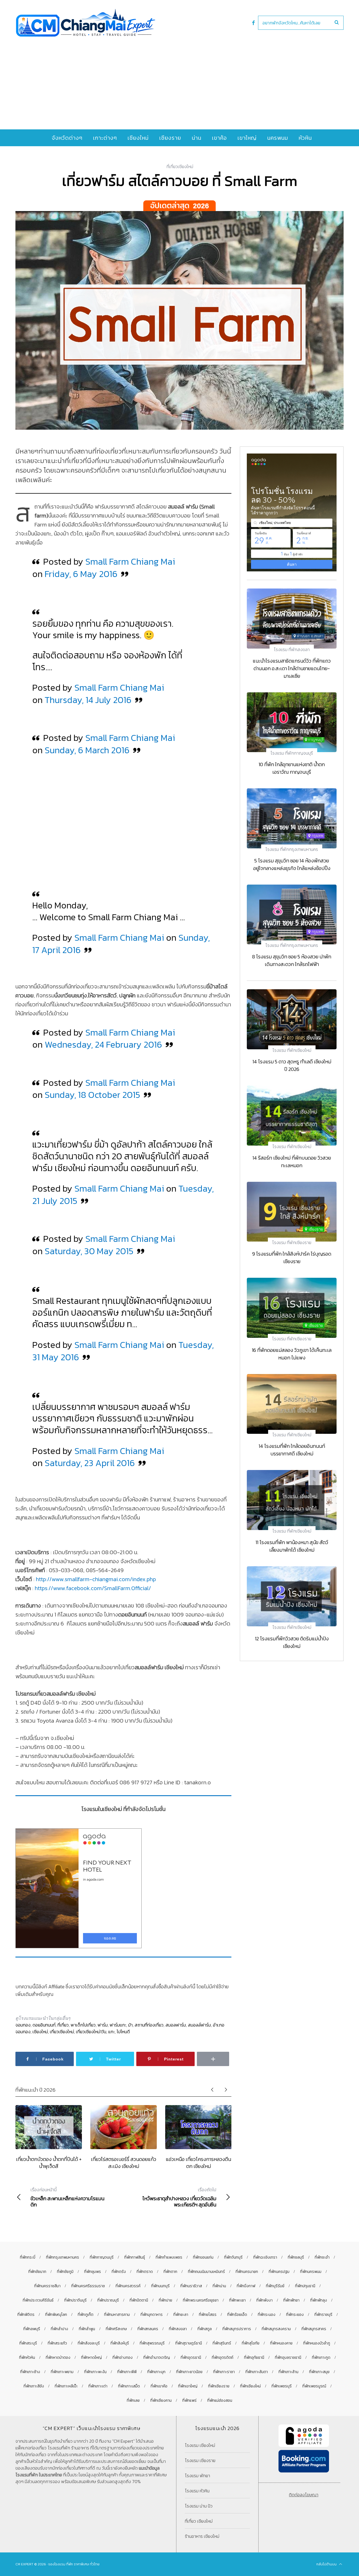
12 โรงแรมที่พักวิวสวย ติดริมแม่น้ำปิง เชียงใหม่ (292, 1642)
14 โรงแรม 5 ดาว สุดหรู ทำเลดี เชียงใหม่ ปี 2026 (292, 1065)
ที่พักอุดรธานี (191, 2358)
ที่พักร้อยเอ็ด (237, 2315)
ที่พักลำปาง (59, 2329)
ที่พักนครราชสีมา (47, 2286)
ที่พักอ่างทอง (123, 2358)
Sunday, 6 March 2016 (87, 750)
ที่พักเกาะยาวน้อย (189, 2372)
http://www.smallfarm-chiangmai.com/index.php (96, 1579)
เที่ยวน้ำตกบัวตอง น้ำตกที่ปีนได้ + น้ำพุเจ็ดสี (49, 2162)
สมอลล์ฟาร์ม (199, 2025)
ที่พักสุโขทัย (251, 2343)
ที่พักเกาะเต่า (98, 2386)
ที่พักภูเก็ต (86, 2315)
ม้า (130, 2025)
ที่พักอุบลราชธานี (288, 2358)
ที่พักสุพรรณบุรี (152, 2343)
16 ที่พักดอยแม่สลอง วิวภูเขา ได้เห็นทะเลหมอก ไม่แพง (292, 1354)
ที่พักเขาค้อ (159, 2386)
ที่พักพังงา (264, 2300)
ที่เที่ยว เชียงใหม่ (199, 2521)
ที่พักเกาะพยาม (62, 2372)
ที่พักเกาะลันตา (257, 2372)
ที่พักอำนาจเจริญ (157, 2358)
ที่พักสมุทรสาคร (314, 2329)
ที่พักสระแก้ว (57, 2343)
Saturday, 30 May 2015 (89, 1251)
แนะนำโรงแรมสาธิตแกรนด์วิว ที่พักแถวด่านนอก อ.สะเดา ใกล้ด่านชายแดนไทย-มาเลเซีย (292, 668)
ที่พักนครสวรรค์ (128, 2286)
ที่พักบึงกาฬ (246, 2286)
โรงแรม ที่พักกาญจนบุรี (292, 753)
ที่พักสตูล (205, 2329)
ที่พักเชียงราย (219, 2386)
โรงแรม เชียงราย (200, 2460)
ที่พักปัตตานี (139, 2300)
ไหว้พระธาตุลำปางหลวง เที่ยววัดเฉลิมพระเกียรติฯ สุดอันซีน (179, 2197)
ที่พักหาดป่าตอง (58, 2358)
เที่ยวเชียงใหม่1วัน (91, 2032)
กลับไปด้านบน (327, 2564)
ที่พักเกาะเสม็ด (129, 2386)
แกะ (111, 2032)
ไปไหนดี (123, 2032)
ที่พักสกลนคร (148, 2329)
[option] (49, 2137)
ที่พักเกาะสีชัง (34, 2386)
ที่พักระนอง (267, 2315)
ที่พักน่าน (219, 2286)
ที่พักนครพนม (311, 2272)
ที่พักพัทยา (291, 2300)
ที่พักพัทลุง (319, 2300)
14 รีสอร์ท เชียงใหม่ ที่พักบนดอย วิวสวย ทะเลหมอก (292, 1162)
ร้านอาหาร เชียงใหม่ (202, 2536)
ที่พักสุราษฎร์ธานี (189, 2343)
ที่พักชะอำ (322, 2257)
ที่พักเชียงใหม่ (250, 2386)
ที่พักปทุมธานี (305, 2286)
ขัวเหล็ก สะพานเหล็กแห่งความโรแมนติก (67, 2197)
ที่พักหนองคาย (281, 2343)
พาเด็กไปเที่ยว (83, 2025)
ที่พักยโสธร (208, 2315)
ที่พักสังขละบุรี (89, 2343)
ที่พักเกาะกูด (321, 2358)
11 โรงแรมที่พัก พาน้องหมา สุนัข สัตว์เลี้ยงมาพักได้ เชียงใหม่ (292, 1546)
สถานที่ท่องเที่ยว (149, 2025)
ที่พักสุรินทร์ (222, 2343)
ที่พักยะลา (181, 2315)
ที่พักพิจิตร (26, 2315)
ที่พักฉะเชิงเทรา (265, 2257)
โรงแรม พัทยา (197, 2476)
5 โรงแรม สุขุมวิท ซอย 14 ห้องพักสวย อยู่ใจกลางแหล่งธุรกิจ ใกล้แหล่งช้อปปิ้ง (292, 864)
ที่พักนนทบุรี (160, 2286)
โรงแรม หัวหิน (197, 2491)
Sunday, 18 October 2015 (92, 1095)
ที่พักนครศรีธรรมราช (88, 2286)
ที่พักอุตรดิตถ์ (223, 2358)
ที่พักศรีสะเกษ (116, 2329)
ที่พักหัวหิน (27, 2358)
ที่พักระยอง (295, 2315)
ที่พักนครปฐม (279, 2272)
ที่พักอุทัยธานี (254, 2358)
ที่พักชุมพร (93, 2272)
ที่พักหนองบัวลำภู (317, 2343)
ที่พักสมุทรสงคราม (276, 2329)
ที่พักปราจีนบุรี (75, 2300)
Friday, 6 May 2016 (81, 574)
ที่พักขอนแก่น (203, 2257)
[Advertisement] (179, 79)
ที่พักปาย (165, 2300)
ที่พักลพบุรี (32, 2329)
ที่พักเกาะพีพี (127, 2372)
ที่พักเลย (133, 2400)
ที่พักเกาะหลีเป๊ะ (66, 2386)
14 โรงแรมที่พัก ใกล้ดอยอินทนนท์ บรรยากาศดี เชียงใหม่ (292, 1450)
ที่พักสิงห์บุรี (120, 2343)
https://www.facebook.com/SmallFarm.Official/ (93, 1588)
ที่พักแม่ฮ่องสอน (220, 2400)
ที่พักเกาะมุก (156, 2372)
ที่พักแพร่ (189, 2400)
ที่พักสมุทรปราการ (237, 2329)
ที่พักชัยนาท (37, 2272)
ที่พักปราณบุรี (108, 2300)
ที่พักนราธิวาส (191, 2286)
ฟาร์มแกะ (118, 2025)
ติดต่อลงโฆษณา (304, 2495)
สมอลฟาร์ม (176, 2025)
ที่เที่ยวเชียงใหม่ (180, 166)
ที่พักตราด (145, 2272)
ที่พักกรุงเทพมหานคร (63, 2257)
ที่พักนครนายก (247, 2272)
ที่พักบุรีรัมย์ (275, 2286)
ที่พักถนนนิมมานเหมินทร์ (206, 2272)
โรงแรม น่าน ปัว (199, 2506)
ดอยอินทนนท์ (44, 2025)
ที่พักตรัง (119, 2272)
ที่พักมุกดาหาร (152, 2315)
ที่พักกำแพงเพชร (169, 2257)
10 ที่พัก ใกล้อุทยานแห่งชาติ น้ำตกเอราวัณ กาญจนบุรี (292, 768)
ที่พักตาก (170, 2272)
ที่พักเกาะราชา (224, 2372)
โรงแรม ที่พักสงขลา (292, 649)
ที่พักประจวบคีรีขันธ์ (38, 2300)
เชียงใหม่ (40, 2032)
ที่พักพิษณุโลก (56, 2315)
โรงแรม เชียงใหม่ (200, 2445)
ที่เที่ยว (63, 2025)
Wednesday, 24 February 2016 (103, 1045)
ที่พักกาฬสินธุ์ (135, 2257)
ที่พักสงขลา (178, 2329)
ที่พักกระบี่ (28, 2257)
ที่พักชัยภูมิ (65, 2272)
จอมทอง (23, 2025)
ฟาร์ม (103, 2025)
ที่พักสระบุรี (28, 2343)
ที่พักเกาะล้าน (288, 2372)
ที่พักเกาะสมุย (319, 2372)
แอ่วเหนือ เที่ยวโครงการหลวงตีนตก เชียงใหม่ (198, 2162)
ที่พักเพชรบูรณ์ (314, 2386)
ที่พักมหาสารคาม (117, 2315)
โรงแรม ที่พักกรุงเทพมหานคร (292, 849)
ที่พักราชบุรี (323, 2315)
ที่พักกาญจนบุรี (102, 2257)
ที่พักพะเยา (237, 2300)
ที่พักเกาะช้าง (30, 2372)
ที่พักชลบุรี (296, 2257)
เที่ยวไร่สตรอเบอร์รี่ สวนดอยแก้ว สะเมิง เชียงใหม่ (124, 2162)
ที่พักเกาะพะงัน (95, 2372)
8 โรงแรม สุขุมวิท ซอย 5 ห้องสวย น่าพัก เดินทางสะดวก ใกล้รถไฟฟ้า (292, 960)
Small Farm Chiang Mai (130, 562)
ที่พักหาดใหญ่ (91, 2358)
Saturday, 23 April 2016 (90, 1463)
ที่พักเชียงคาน (161, 2400)
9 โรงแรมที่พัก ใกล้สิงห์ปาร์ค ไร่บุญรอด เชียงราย (292, 1258)
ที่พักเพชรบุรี (282, 2386)
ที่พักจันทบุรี (233, 2257)
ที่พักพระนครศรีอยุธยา (201, 2300)
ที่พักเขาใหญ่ (188, 2386)
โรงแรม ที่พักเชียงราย (292, 1242)
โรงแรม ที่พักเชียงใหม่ (292, 1050)
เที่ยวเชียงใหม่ (62, 2032)
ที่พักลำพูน (87, 2329)
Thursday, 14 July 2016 (88, 700)
